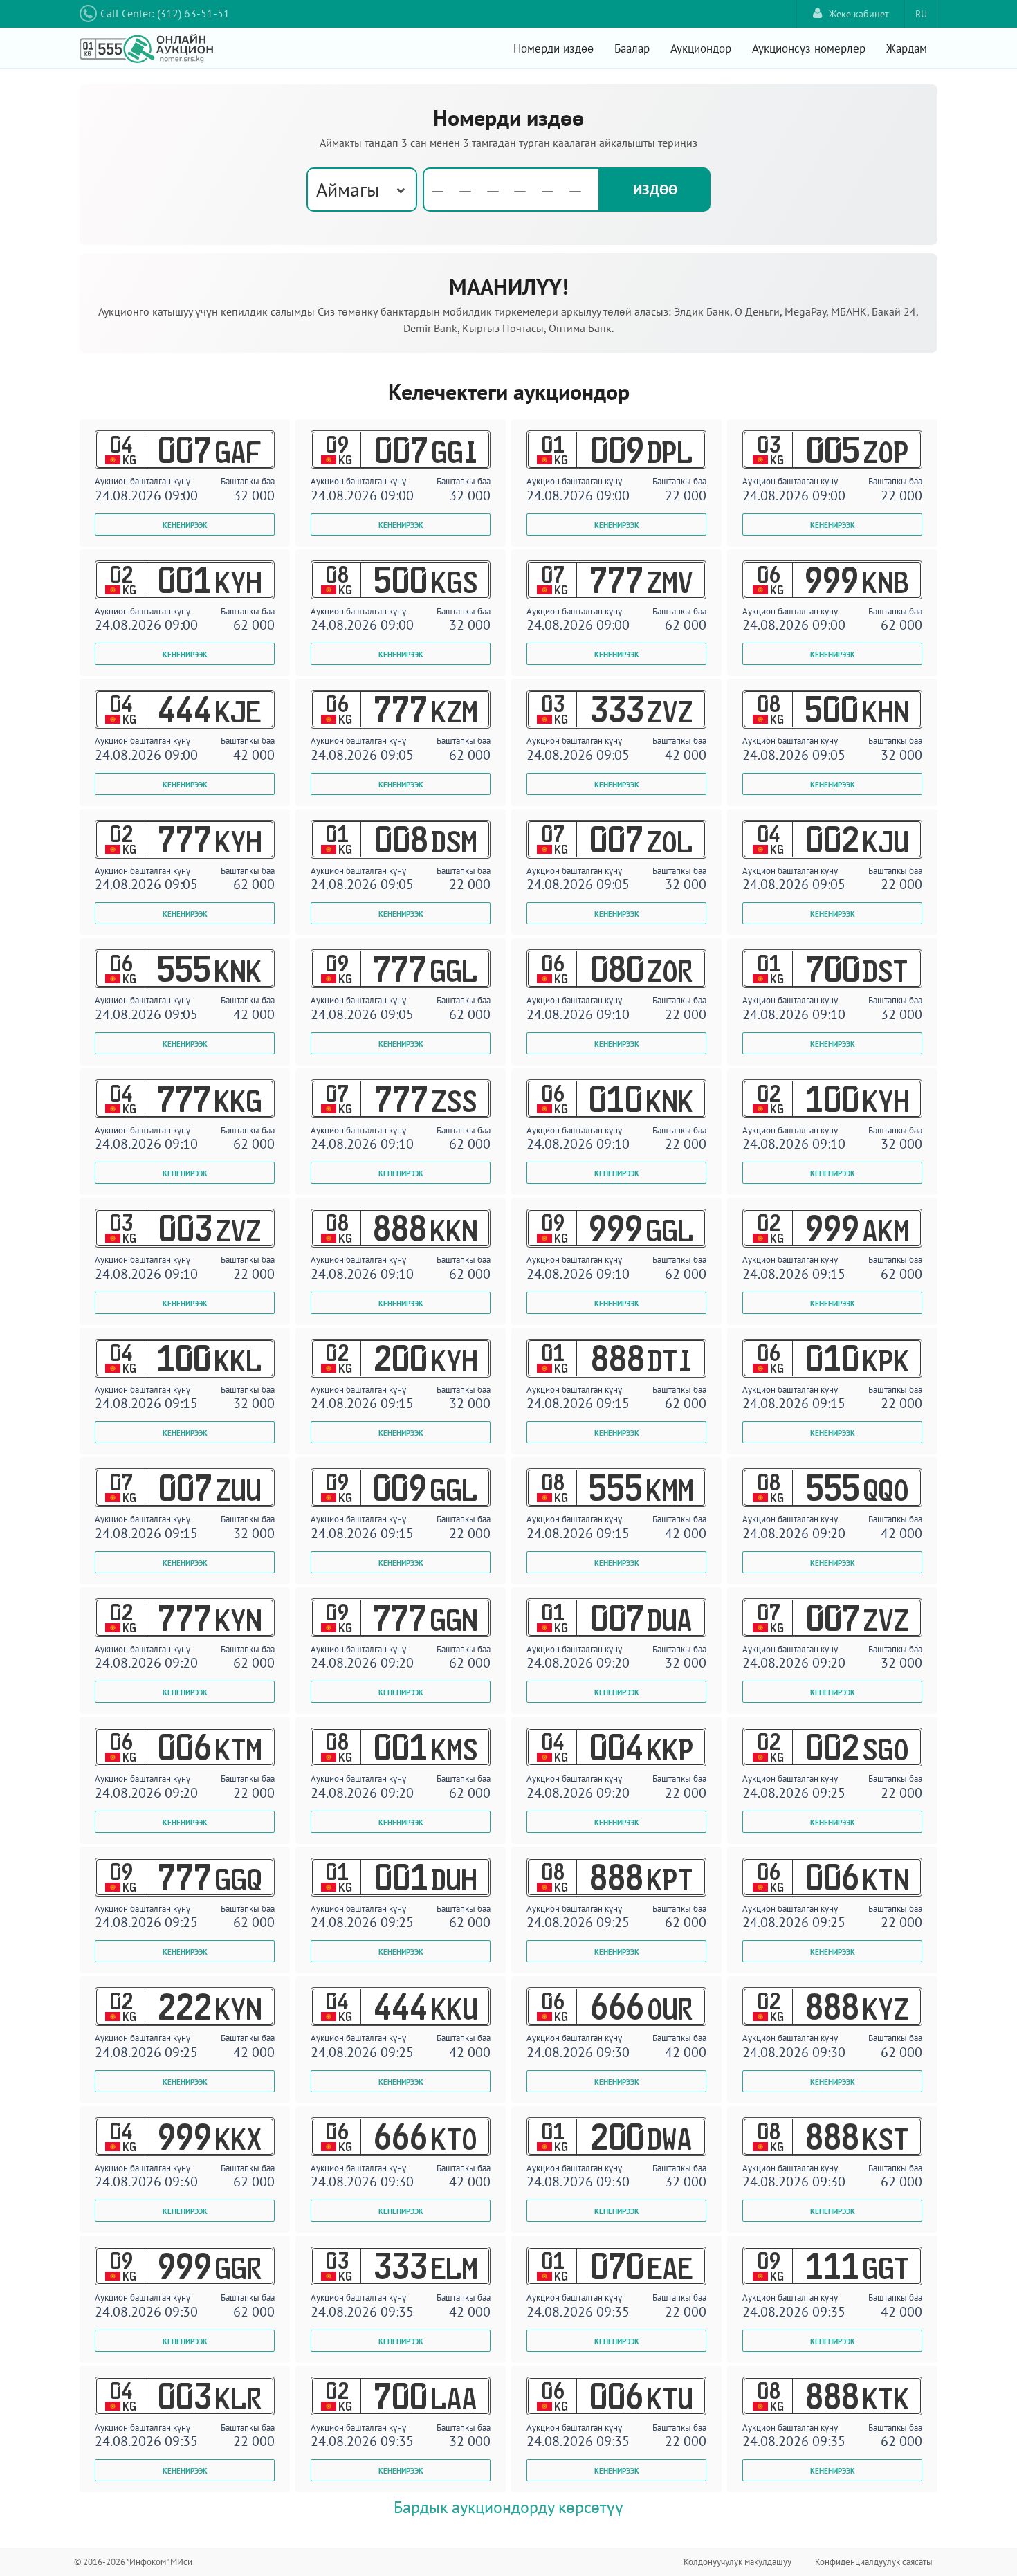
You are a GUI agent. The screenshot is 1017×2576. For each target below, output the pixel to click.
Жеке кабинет (859, 14)
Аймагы (348, 189)
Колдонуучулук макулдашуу (737, 2562)
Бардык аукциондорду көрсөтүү (508, 2507)
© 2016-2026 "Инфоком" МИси (133, 2562)
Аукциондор (701, 48)
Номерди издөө (553, 48)
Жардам (907, 48)
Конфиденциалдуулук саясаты (874, 2562)
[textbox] (511, 190)
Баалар (632, 48)
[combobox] (362, 190)
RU (921, 14)
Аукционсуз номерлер (809, 48)
